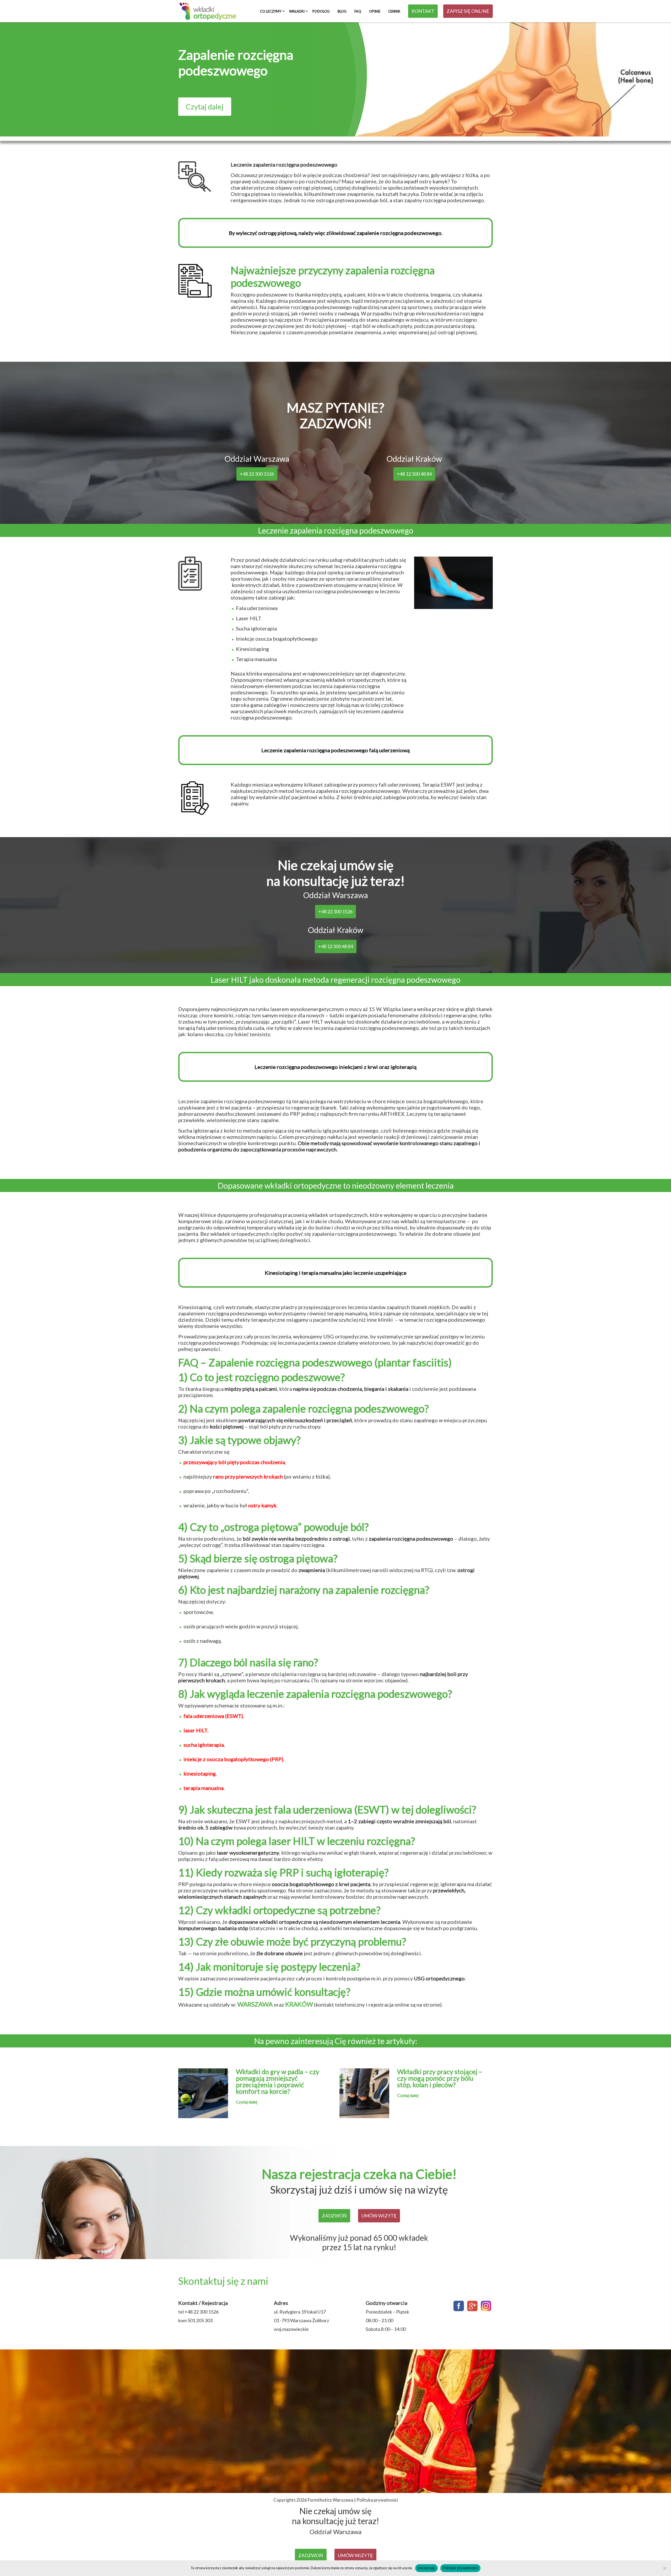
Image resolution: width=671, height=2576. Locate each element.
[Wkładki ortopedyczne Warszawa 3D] (208, 11)
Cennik (394, 11)
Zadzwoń (334, 2216)
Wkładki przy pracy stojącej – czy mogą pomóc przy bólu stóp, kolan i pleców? (440, 2078)
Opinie (375, 11)
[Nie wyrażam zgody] (664, 2568)
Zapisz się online (468, 11)
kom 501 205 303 (195, 2320)
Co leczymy (271, 11)
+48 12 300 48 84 (414, 474)
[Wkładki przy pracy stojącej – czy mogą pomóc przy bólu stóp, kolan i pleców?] (364, 2115)
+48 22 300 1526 (257, 474)
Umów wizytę (379, 2216)
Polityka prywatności (377, 2500)
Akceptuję (426, 2568)
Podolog (321, 11)
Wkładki (297, 11)
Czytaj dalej (205, 107)
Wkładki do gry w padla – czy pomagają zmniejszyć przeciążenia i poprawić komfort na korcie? (278, 2081)
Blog (342, 11)
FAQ (358, 11)
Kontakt (423, 11)
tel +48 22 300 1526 (198, 2312)
